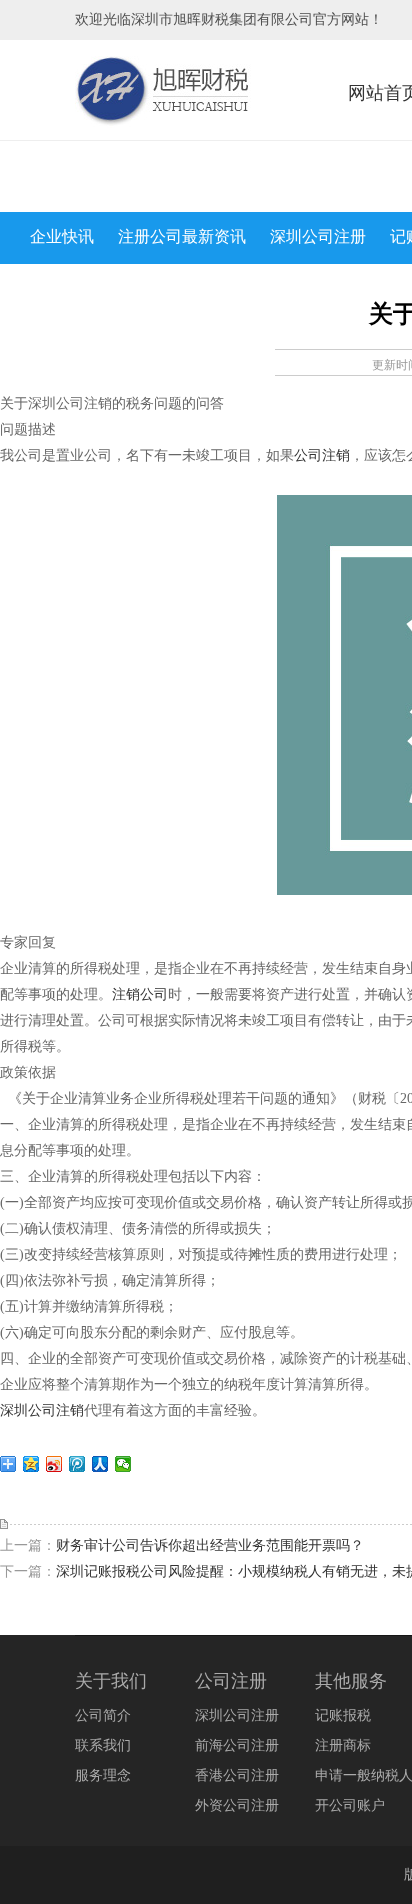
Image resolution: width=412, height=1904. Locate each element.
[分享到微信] (123, 1464)
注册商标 (343, 1745)
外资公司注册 (237, 1805)
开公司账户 (350, 1805)
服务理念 (103, 1775)
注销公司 (140, 994)
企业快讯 (62, 236)
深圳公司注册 (318, 236)
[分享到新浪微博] (54, 1464)
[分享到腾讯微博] (77, 1464)
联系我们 (103, 1745)
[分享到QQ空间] (31, 1464)
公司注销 (322, 455)
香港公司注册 (237, 1775)
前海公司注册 (237, 1745)
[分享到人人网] (100, 1464)
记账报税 (343, 1715)
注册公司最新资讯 (182, 236)
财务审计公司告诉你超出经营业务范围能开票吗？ (210, 1545)
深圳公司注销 (42, 1410)
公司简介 (103, 1715)
